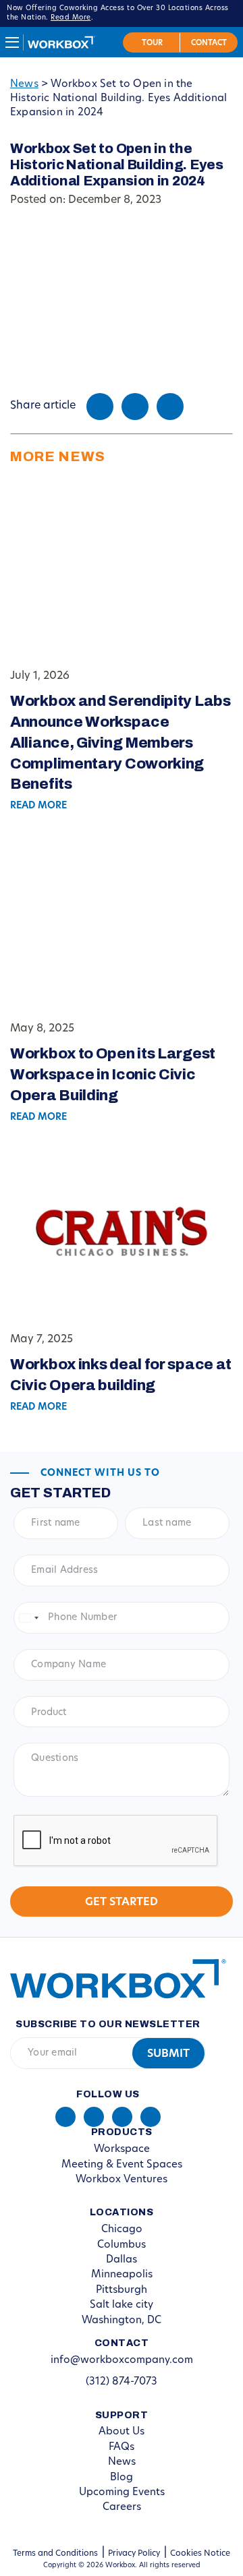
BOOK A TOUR (152, 42)
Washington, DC (122, 2321)
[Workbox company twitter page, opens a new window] (151, 2117)
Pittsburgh (122, 2290)
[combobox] (28, 1618)
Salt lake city (122, 2305)
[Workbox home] (108, 1978)
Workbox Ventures (122, 2180)
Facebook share (100, 407)
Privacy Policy (134, 2554)
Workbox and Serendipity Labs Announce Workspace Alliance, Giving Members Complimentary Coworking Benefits (120, 743)
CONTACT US (209, 42)
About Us (122, 2432)
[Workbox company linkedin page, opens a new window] (65, 2117)
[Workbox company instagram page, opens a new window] (122, 2117)
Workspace (122, 2150)
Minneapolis (122, 2275)
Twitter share (135, 407)
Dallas (122, 2260)
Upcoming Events (122, 2493)
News (24, 85)
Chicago (122, 2230)
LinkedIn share (170, 407)
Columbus (122, 2245)
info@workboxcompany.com (122, 2361)
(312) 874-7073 (122, 2382)
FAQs (122, 2448)
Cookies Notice (200, 2554)
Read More (71, 18)
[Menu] (12, 42)
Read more (38, 806)
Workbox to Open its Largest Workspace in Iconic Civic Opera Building (113, 1075)
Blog (122, 2478)
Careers (122, 2508)
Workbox (61, 42)
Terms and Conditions (55, 2554)
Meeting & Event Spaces (122, 2165)
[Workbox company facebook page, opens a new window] (94, 2117)
